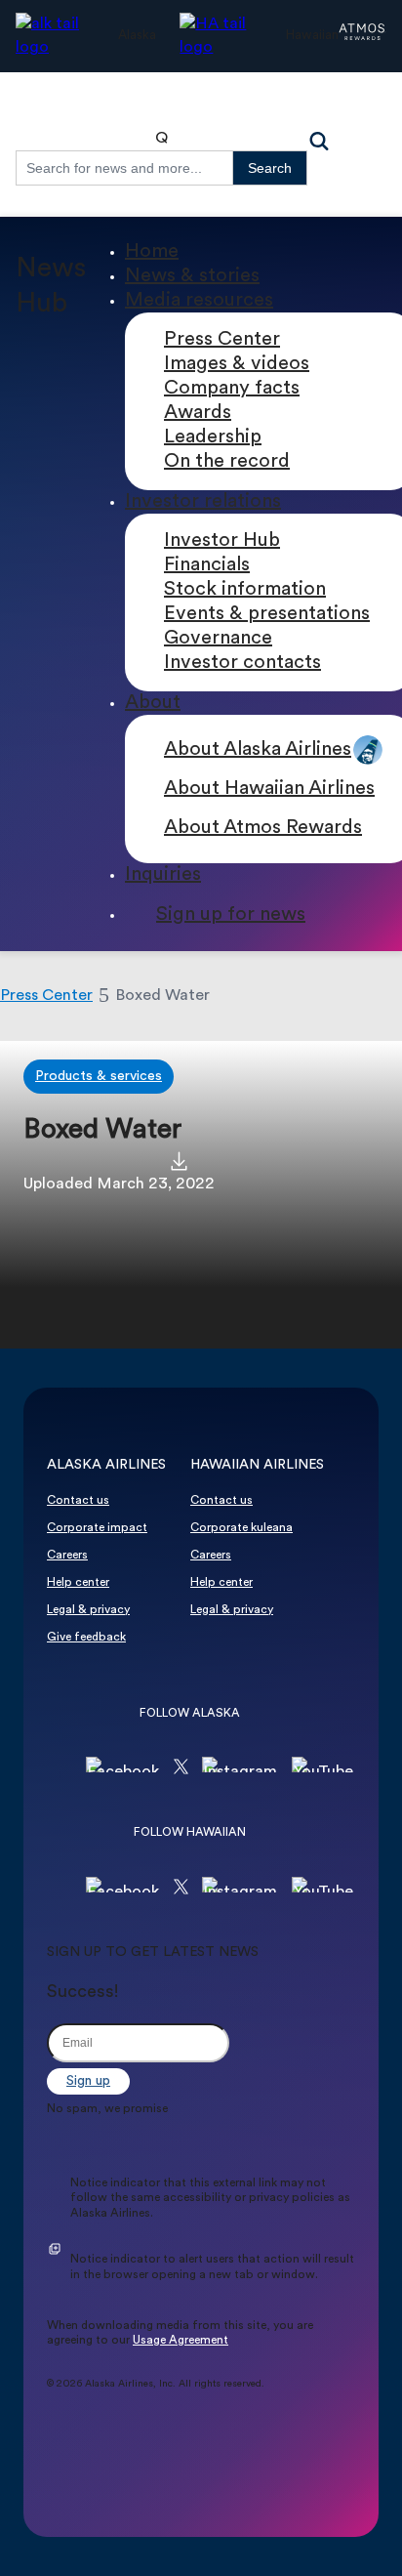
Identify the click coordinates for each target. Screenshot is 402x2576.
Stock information (245, 590)
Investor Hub (222, 541)
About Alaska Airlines (258, 750)
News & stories (192, 276)
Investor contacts (242, 663)
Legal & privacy (88, 1610)
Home (152, 252)
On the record (227, 462)
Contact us (78, 1501)
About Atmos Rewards (263, 828)
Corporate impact (97, 1528)
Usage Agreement (181, 2341)
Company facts (232, 389)
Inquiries (163, 875)
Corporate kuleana (241, 1528)
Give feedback (86, 1638)
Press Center (222, 340)
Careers (67, 1556)
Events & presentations (267, 614)
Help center (78, 1583)
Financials (207, 565)
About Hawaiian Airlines (269, 789)
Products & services (99, 1077)
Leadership (213, 437)
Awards (198, 413)
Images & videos (237, 364)
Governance (218, 639)
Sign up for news (231, 915)
